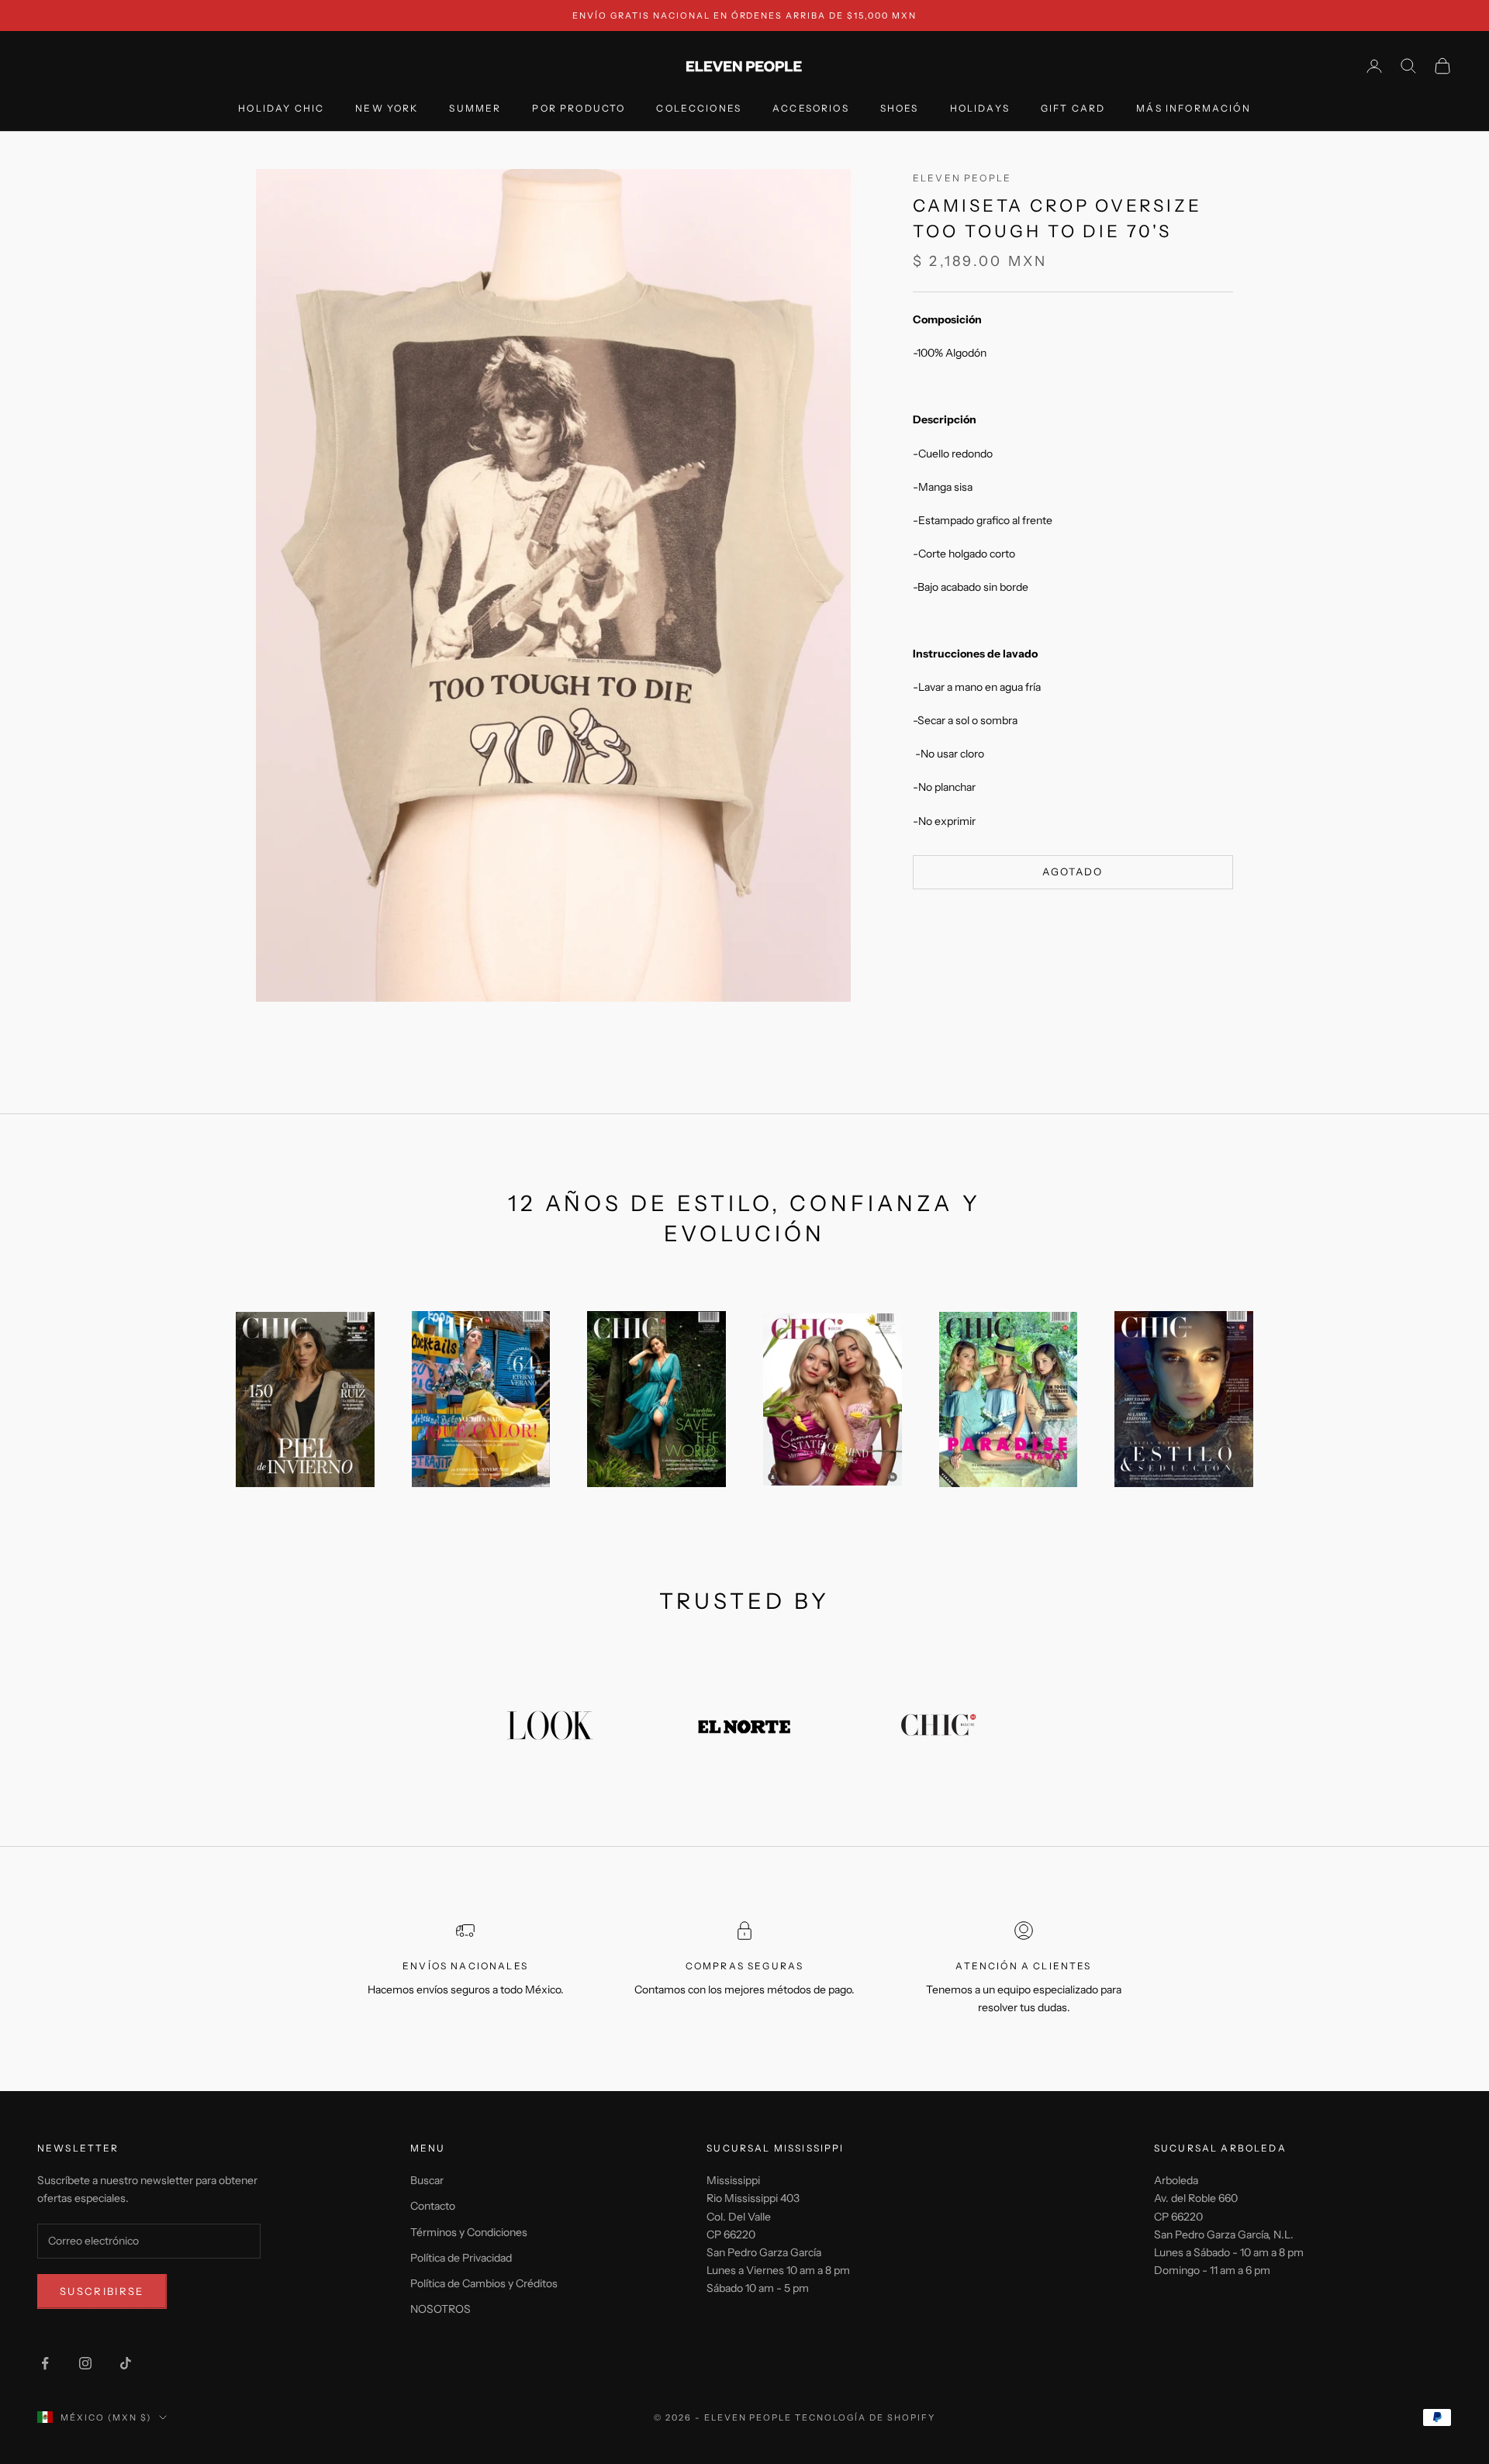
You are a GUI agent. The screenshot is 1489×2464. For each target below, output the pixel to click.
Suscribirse (102, 2291)
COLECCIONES (699, 109)
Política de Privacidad (461, 2258)
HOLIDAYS (980, 109)
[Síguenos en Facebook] (45, 2363)
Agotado (1073, 871)
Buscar (427, 2180)
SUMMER (475, 109)
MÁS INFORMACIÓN (1193, 109)
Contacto (433, 2206)
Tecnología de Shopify (865, 2417)
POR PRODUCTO (579, 109)
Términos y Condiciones (469, 2232)
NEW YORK (387, 109)
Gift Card (1073, 109)
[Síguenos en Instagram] (85, 2363)
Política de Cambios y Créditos (484, 2283)
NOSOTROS (440, 2309)
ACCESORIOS (811, 109)
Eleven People (962, 178)
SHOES (900, 109)
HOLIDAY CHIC (281, 109)
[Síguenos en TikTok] (126, 2363)
